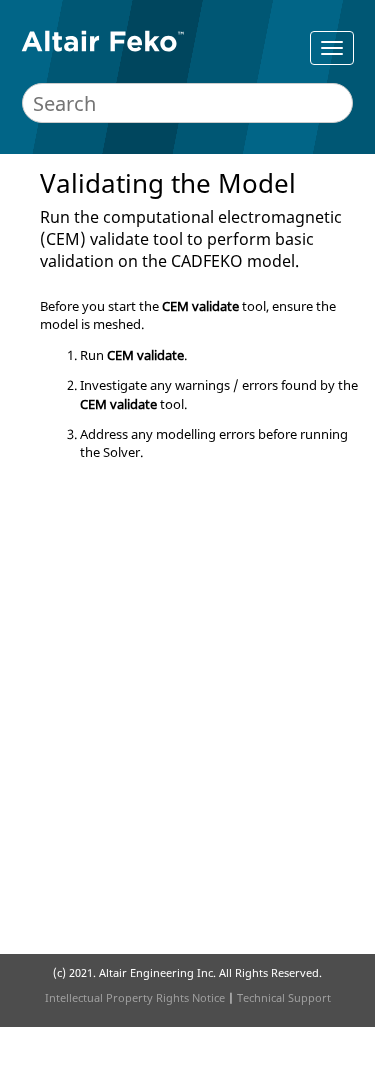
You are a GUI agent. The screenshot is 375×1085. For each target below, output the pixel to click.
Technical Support (284, 997)
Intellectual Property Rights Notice (135, 997)
